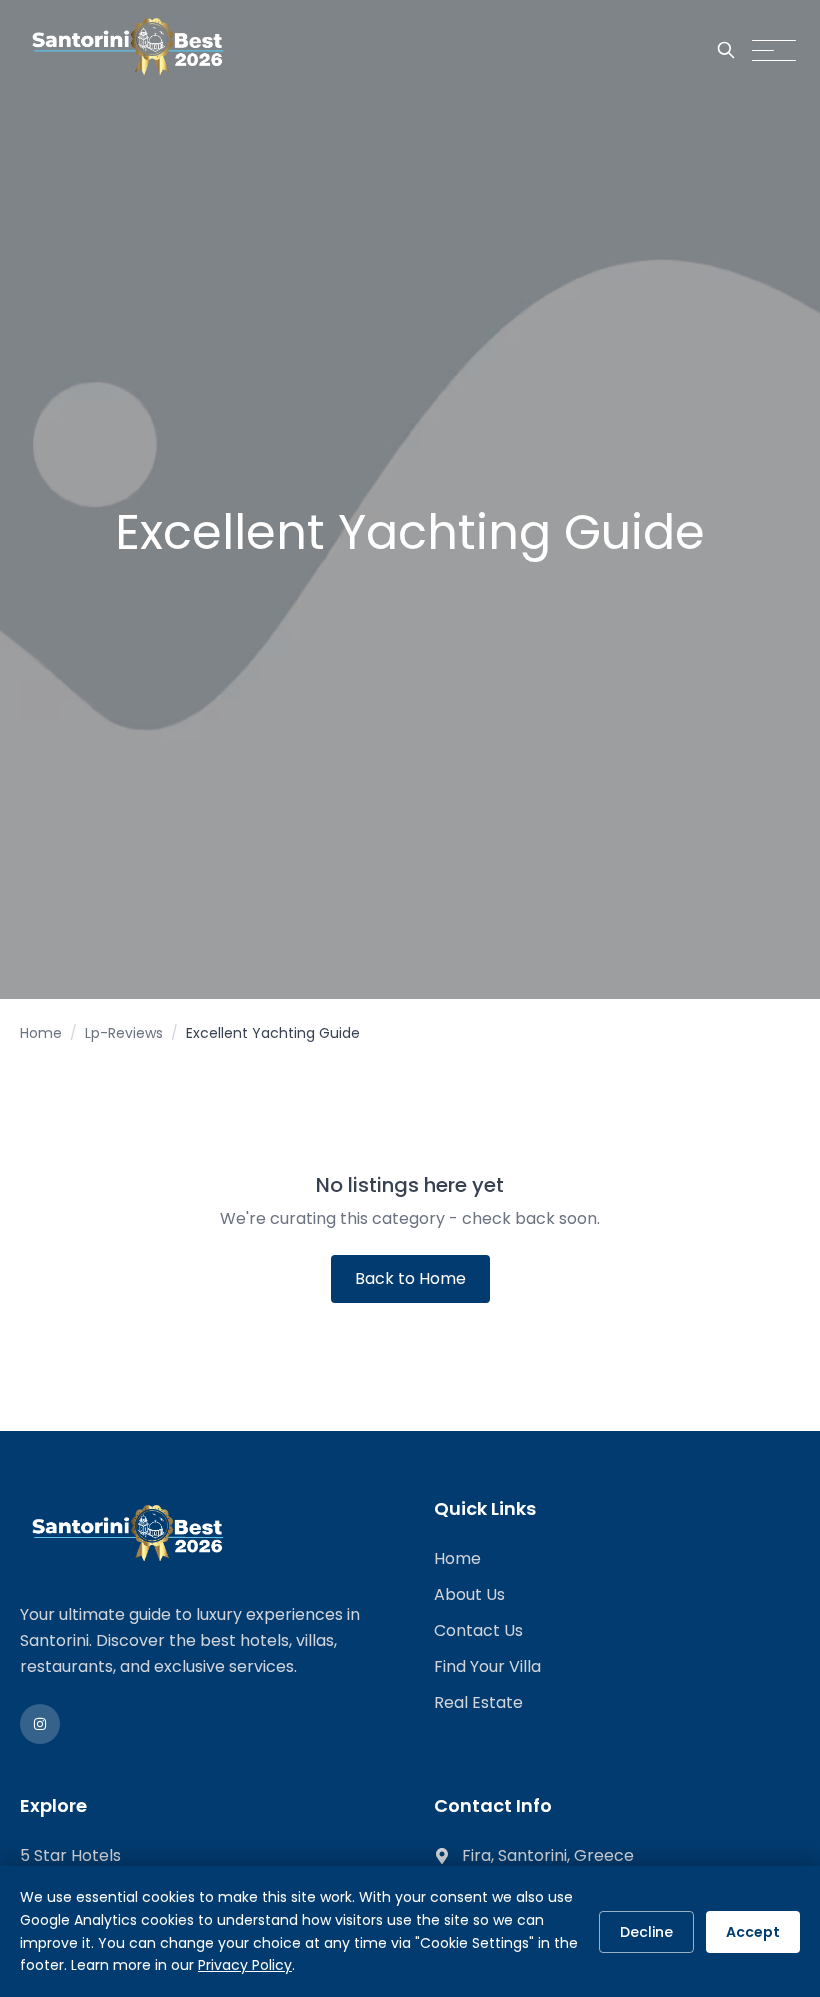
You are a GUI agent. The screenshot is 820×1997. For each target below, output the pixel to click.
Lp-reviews (124, 1033)
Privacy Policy (245, 1965)
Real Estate (478, 1702)
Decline (646, 1932)
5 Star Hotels (70, 1855)
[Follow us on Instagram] (40, 1724)
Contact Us (478, 1630)
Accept (753, 1932)
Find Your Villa (487, 1666)
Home (41, 1033)
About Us (469, 1594)
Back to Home (410, 1278)
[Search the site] (726, 50)
